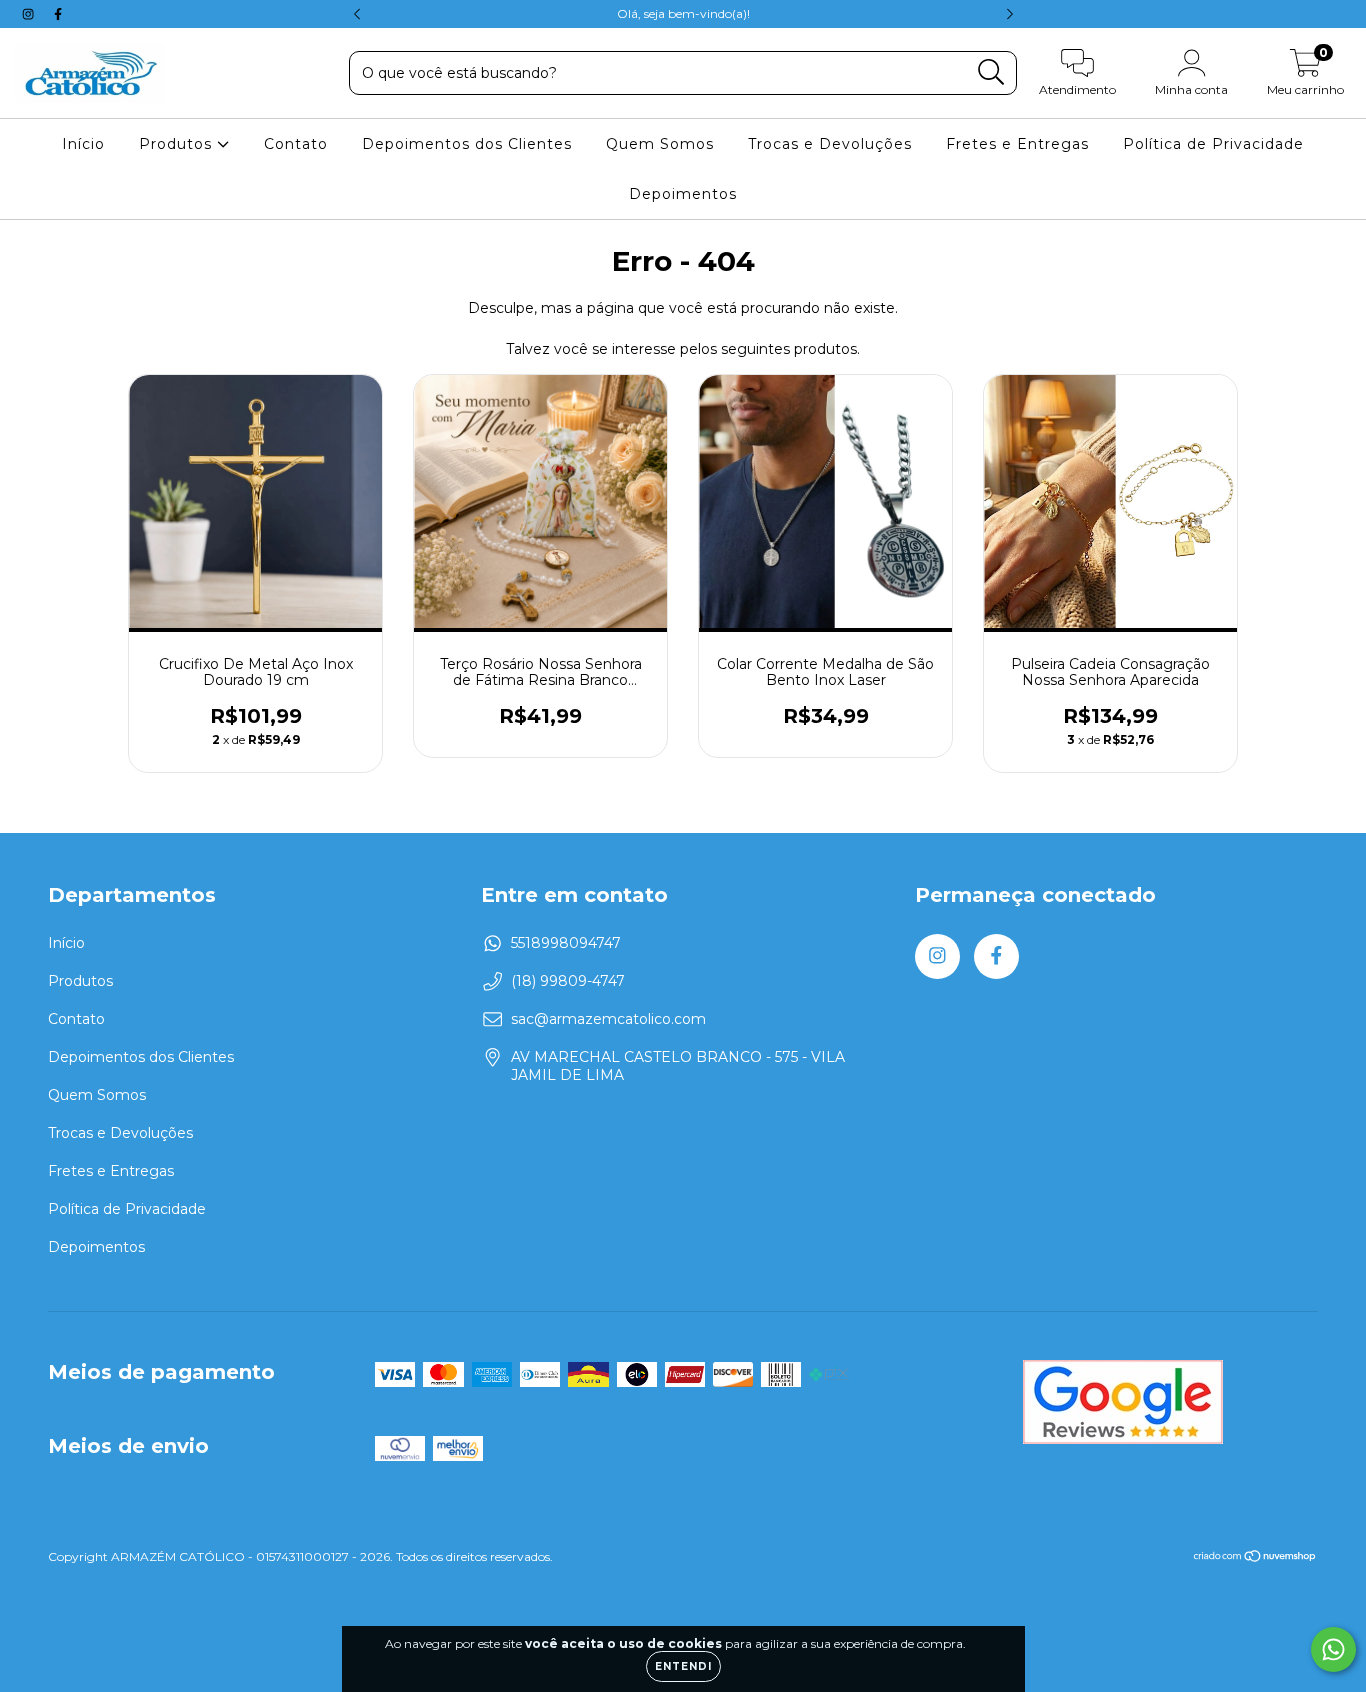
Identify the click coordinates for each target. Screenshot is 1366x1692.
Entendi (683, 1666)
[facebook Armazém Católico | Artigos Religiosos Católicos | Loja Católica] (58, 14)
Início (83, 144)
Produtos (178, 144)
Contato (296, 144)
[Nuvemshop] (1255, 1558)
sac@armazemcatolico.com (608, 1019)
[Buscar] (991, 72)
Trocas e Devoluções (830, 144)
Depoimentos (683, 194)
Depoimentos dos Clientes (467, 144)
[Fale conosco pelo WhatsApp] (1333, 1649)
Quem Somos (660, 144)
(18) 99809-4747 (568, 981)
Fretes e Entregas (1017, 144)
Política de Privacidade (1213, 144)
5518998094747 (566, 943)
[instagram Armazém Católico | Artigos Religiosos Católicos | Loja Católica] (30, 14)
